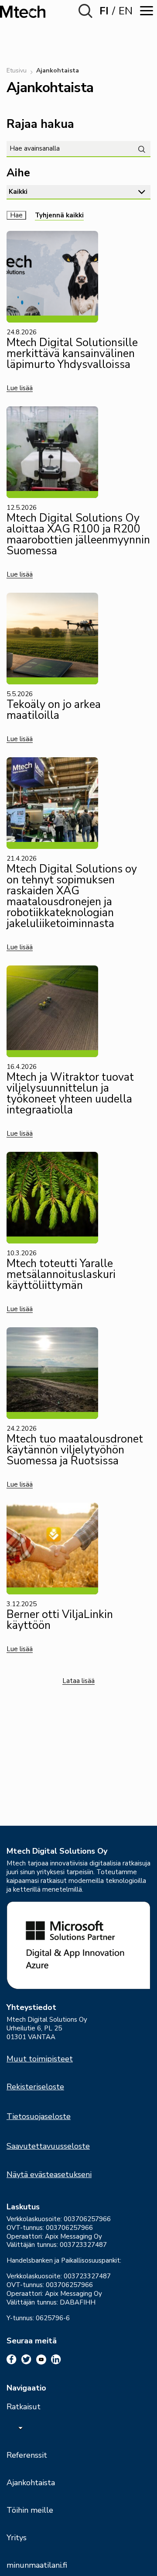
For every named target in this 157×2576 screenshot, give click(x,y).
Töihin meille (30, 2510)
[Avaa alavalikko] (20, 2428)
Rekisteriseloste (35, 2087)
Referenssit (27, 2455)
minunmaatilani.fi (37, 2565)
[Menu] (147, 11)
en (126, 11)
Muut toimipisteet (40, 2059)
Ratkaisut (24, 2407)
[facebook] (12, 2360)
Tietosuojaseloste (39, 2116)
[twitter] (26, 2360)
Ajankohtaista (31, 2483)
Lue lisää (20, 388)
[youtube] (41, 2360)
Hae (16, 215)
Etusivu (17, 70)
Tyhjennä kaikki (59, 215)
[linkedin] (56, 2360)
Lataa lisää (78, 1681)
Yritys (17, 2538)
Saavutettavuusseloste (48, 2146)
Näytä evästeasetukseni (49, 2174)
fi (104, 11)
